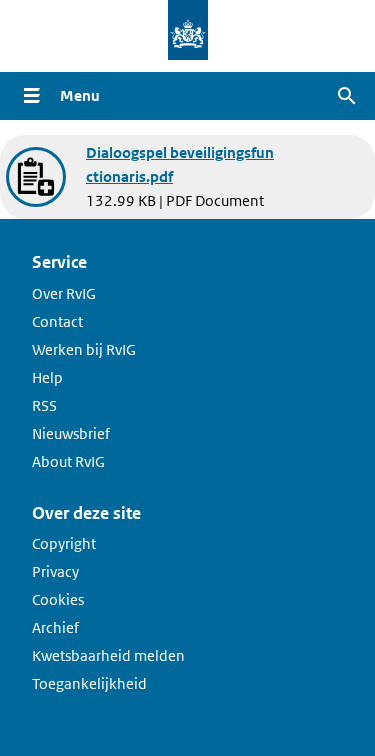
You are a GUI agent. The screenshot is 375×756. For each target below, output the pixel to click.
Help (47, 377)
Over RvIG (64, 293)
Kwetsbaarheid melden (108, 655)
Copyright (64, 543)
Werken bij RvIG (84, 349)
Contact (57, 321)
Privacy (55, 571)
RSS (44, 405)
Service (59, 262)
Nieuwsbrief (71, 433)
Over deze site (86, 513)
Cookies (58, 599)
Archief (55, 627)
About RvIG (68, 461)
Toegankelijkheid (89, 683)
